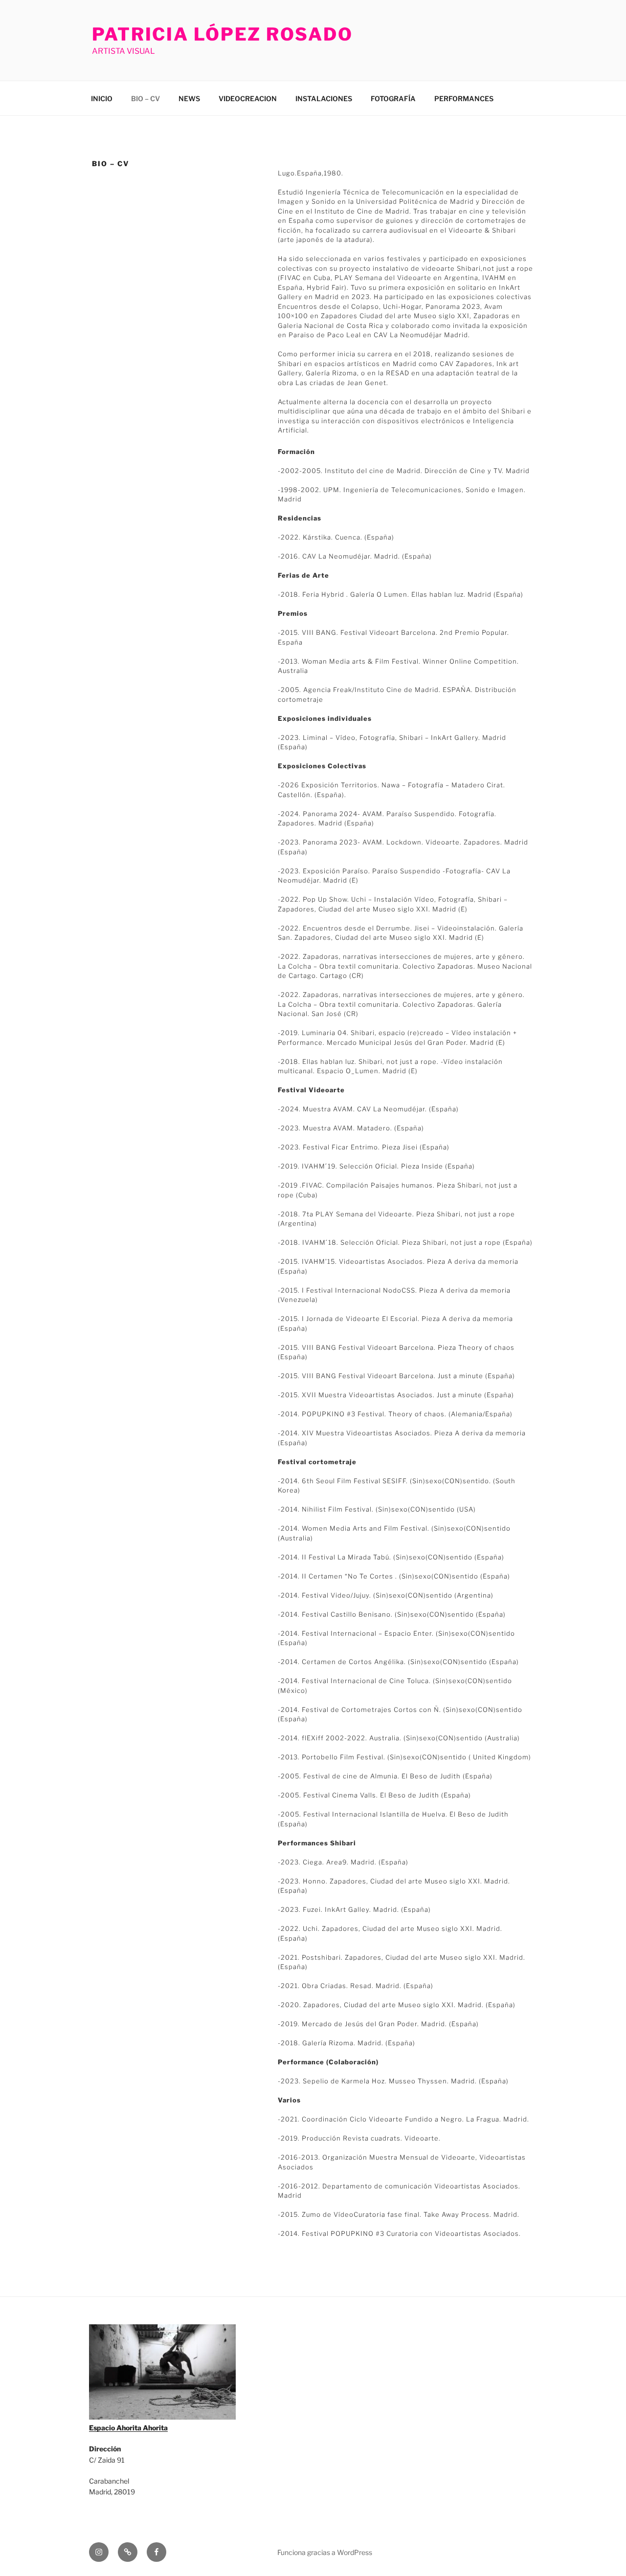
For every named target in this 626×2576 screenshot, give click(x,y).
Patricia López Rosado (222, 34)
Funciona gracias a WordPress (325, 2552)
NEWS (189, 98)
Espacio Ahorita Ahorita (128, 2428)
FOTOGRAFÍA (393, 98)
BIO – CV (145, 98)
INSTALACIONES (324, 98)
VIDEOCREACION (248, 98)
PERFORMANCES (464, 98)
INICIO (102, 98)
